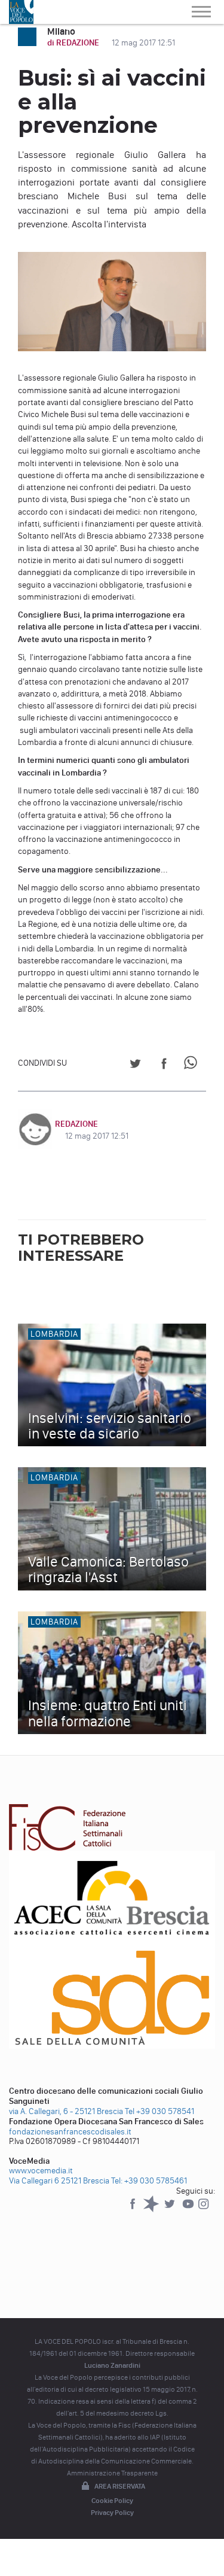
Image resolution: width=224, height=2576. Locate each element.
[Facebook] (134, 2209)
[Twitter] (171, 2209)
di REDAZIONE (74, 43)
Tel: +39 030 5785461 (149, 2181)
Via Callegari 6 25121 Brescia (59, 2181)
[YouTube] (189, 2209)
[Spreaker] (152, 2209)
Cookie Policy (112, 2501)
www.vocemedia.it (41, 2171)
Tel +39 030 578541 (159, 2111)
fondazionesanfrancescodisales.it (70, 2132)
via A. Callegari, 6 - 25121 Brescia (66, 2111)
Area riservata (120, 2486)
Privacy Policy (112, 2513)
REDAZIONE (76, 1124)
